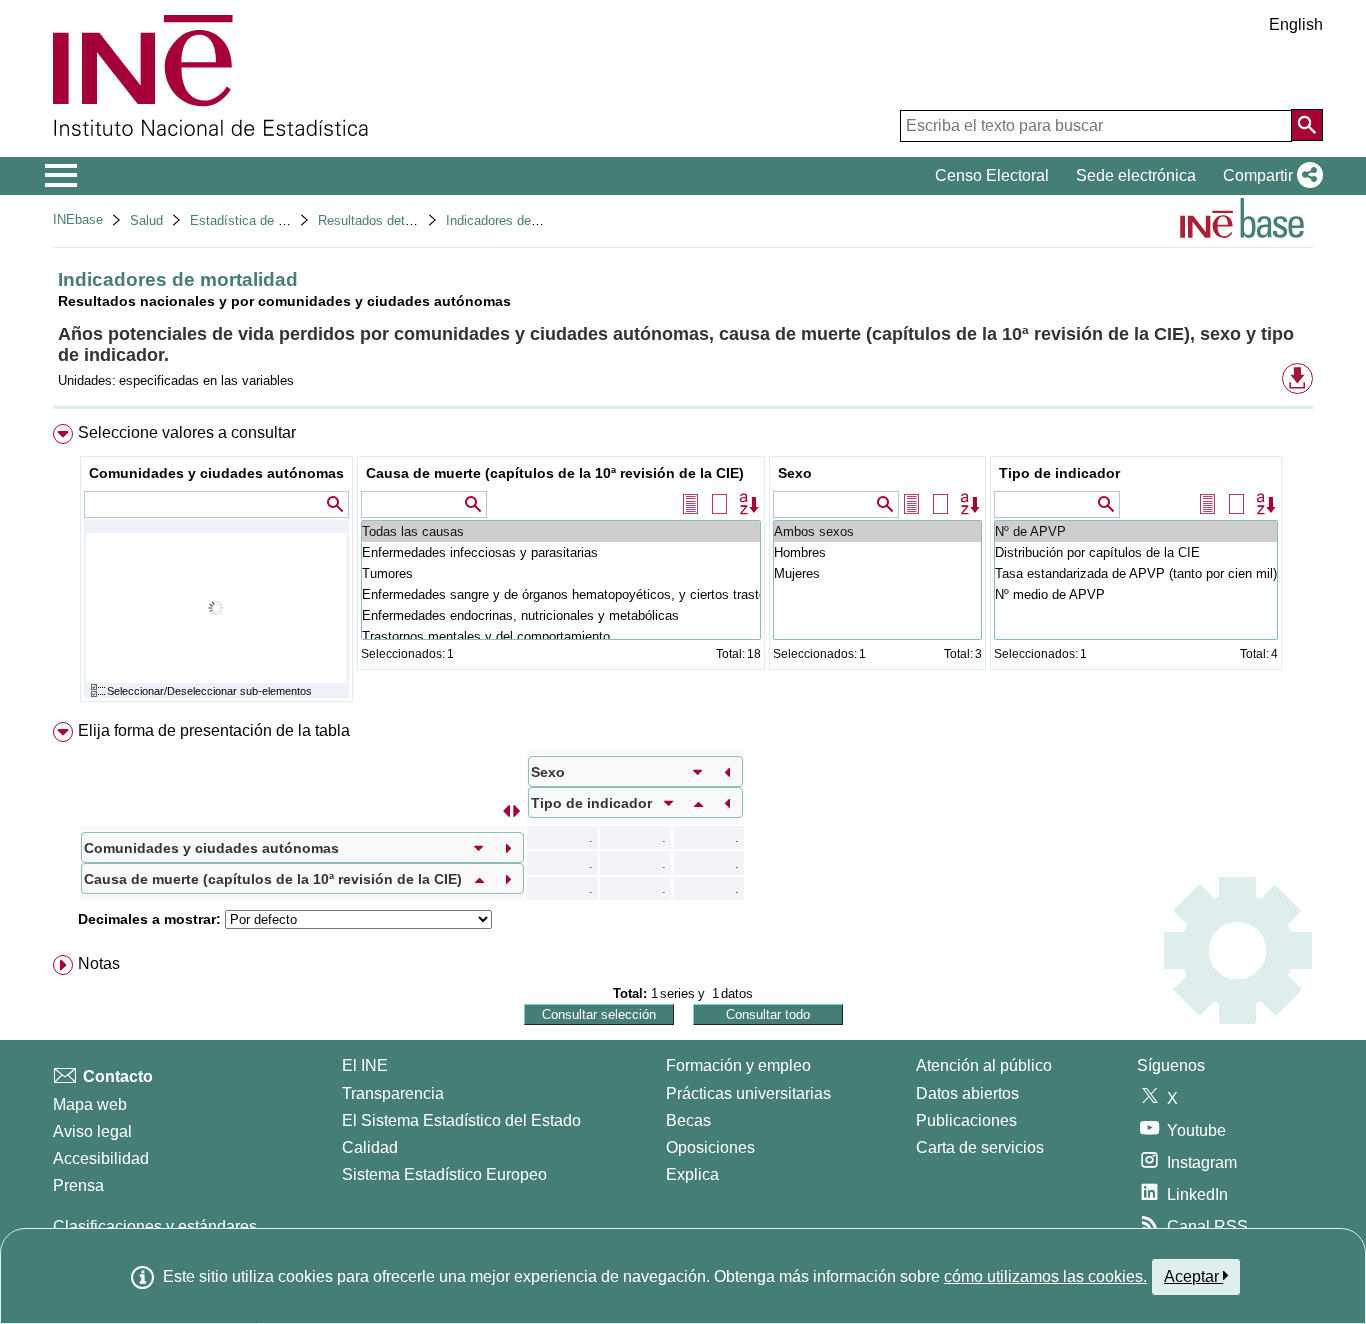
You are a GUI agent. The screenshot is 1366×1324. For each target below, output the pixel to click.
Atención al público (984, 1065)
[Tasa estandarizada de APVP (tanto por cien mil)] (1136, 573)
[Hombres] (877, 552)
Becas (688, 1120)
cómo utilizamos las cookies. (1045, 1276)
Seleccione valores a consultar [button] (187, 432)
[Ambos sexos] (877, 531)
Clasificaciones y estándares (155, 1226)
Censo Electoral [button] (992, 175)
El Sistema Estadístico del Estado (461, 1120)
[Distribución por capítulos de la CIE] (1136, 552)
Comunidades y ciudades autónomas (216, 473)
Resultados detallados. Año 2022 (413, 220)
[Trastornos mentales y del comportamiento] (561, 636)
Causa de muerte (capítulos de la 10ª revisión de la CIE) (555, 473)
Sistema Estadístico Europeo (444, 1174)
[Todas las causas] (561, 531)
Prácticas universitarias (748, 1093)
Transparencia (393, 1093)
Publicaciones (966, 1120)
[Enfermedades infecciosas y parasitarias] (561, 552)
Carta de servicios (980, 1147)
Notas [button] (99, 963)
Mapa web (90, 1104)
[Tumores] (561, 573)
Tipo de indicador (1059, 473)
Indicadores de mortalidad (520, 220)
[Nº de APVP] (1136, 531)
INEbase (78, 219)
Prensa (78, 1185)
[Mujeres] (877, 573)
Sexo (795, 473)
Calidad (370, 1147)
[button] (1269, 176)
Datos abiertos (967, 1093)
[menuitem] (683, 567)
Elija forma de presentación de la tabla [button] (214, 730)
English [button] (1296, 24)
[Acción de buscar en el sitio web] (1307, 125)
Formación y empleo (738, 1065)
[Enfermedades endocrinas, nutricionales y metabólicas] (561, 615)
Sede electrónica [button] (1136, 175)
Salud (146, 220)
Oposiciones (710, 1147)
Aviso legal (92, 1131)
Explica (692, 1174)
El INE (365, 1065)
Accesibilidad (101, 1158)
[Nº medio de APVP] (1136, 594)
